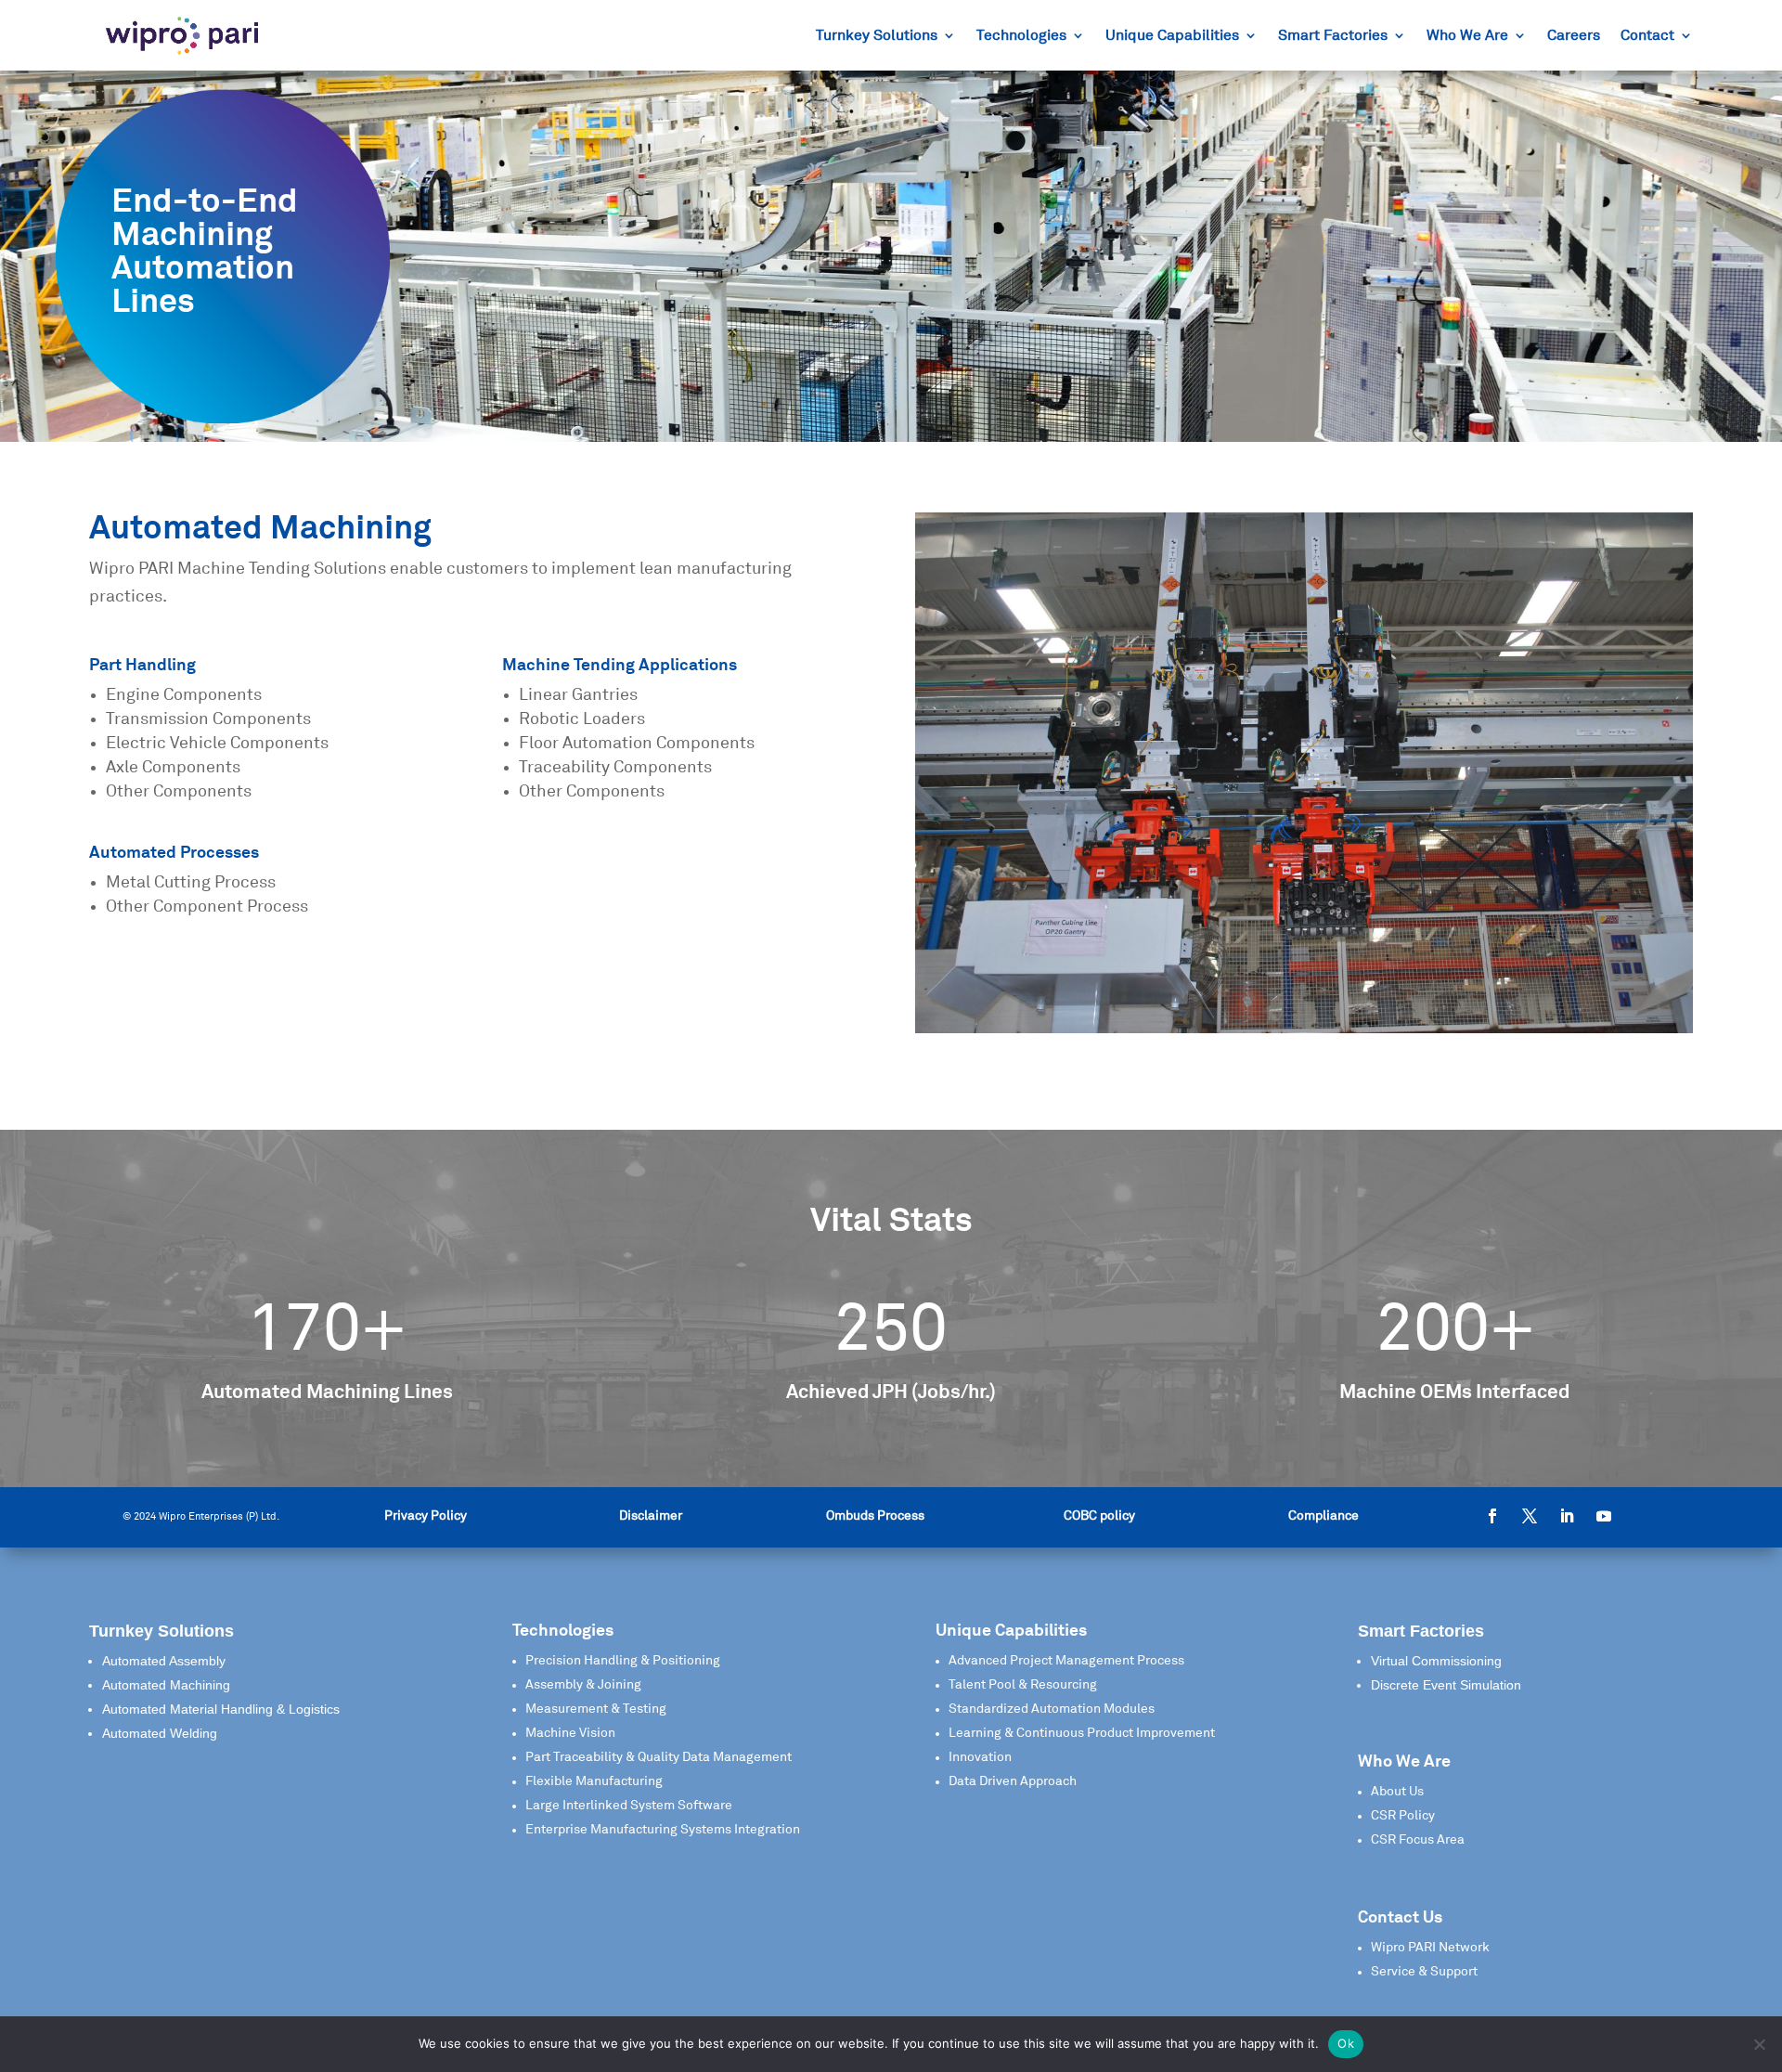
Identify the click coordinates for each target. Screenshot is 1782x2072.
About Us (1397, 1792)
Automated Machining (166, 1685)
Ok (1346, 2043)
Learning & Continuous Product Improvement (1082, 1733)
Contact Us (1400, 1918)
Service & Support (1424, 1972)
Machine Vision (570, 1733)
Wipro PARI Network (1430, 1948)
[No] (1759, 2044)
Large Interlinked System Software (629, 1806)
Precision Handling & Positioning (623, 1661)
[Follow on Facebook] (1492, 1516)
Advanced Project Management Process (1066, 1661)
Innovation (980, 1757)
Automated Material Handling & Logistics (221, 1709)
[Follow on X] (1530, 1516)
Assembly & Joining (583, 1685)
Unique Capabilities (1172, 36)
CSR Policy (1403, 1816)
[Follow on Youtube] (1604, 1516)
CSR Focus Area (1418, 1840)
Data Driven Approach (1013, 1781)
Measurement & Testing (596, 1709)
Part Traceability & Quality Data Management (659, 1757)
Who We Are (1467, 36)
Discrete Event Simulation (1446, 1685)
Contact (1647, 36)
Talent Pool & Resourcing (1023, 1685)
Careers (1574, 36)
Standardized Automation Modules (1052, 1709)
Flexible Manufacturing (594, 1781)
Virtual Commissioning (1436, 1661)
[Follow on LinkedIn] (1567, 1516)
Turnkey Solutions (877, 36)
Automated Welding (160, 1733)
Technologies (1021, 36)
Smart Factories (1333, 36)
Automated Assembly (164, 1661)
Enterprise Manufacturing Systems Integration (663, 1830)
